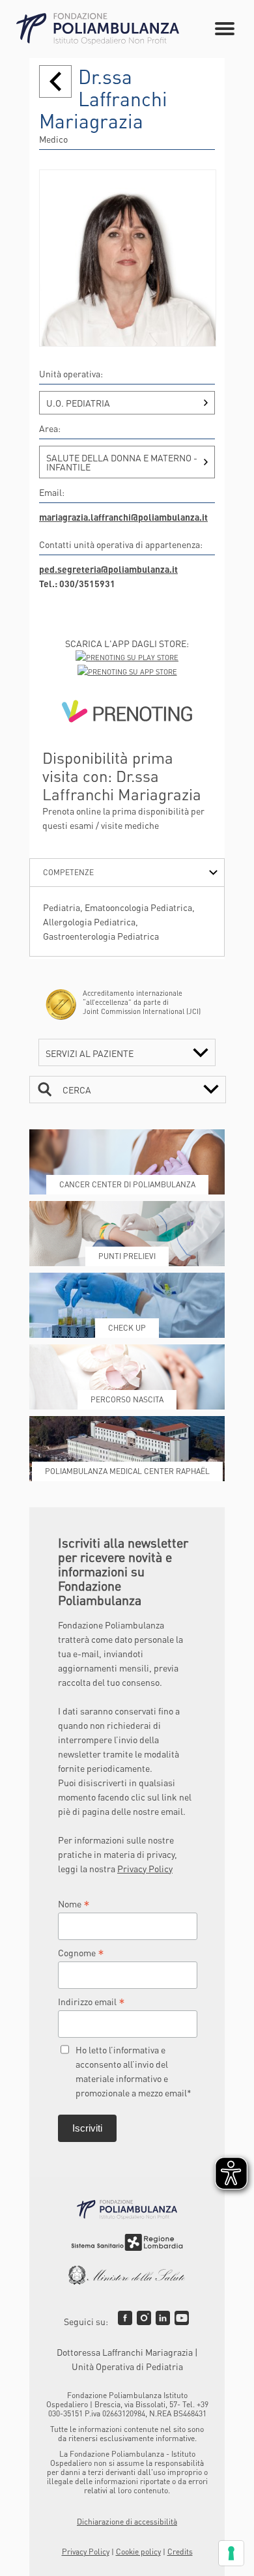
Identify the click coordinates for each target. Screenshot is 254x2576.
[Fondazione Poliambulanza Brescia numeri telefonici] (98, 29)
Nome (74, 1903)
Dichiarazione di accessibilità (127, 2522)
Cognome (81, 1952)
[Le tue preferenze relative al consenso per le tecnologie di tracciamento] (231, 2553)
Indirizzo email (92, 2001)
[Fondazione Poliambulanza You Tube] (182, 2318)
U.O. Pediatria (78, 403)
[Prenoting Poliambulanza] (127, 714)
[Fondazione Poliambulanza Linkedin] (163, 2318)
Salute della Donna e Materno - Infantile (122, 462)
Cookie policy (138, 2552)
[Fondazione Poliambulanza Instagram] (144, 2318)
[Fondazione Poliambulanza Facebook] (125, 2318)
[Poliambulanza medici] (55, 81)
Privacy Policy (145, 1868)
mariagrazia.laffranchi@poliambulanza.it (123, 517)
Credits (180, 2552)
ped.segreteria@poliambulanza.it (108, 569)
